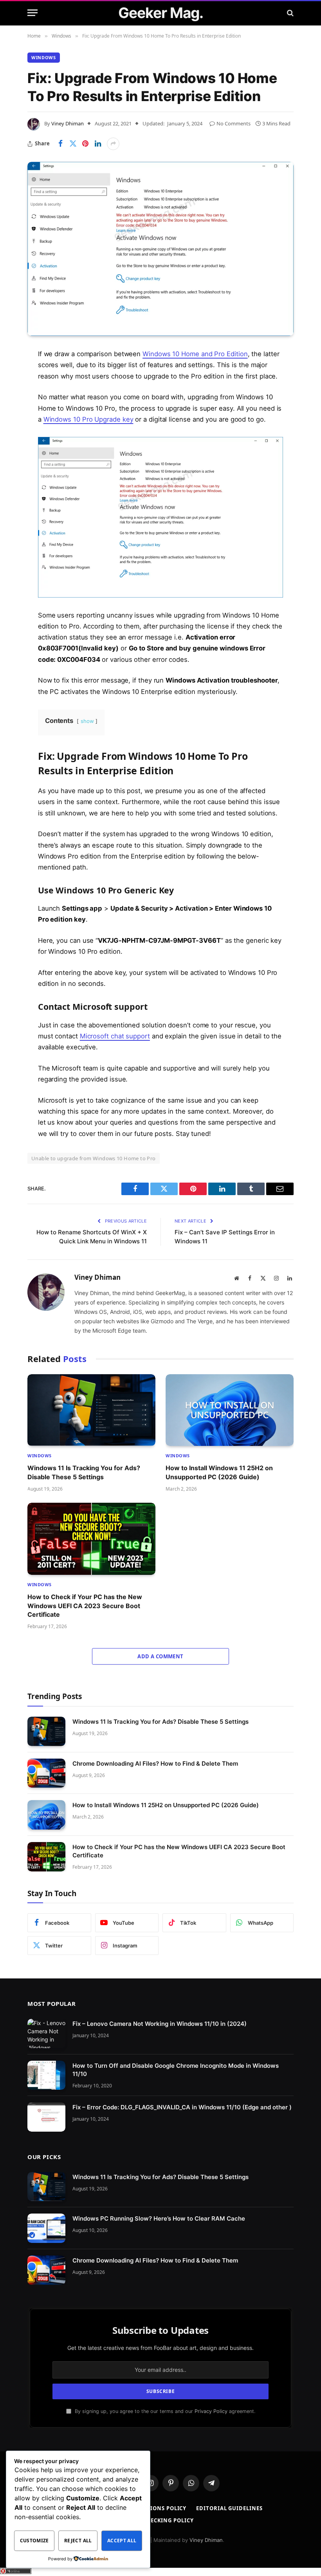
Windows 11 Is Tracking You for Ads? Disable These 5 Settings (84, 1472)
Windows (44, 57)
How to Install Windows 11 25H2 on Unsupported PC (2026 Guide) (219, 1472)
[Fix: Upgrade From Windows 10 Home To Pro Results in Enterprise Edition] (160, 249)
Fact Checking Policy (160, 2520)
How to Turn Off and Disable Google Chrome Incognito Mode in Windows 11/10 (176, 2070)
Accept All (122, 2541)
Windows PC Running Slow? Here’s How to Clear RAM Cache (159, 2219)
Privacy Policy (211, 2411)
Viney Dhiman (68, 123)
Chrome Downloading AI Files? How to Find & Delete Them (155, 1764)
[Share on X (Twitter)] (73, 144)
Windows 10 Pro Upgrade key (88, 419)
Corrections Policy (156, 2509)
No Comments (234, 123)
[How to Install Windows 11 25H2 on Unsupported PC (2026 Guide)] (230, 1410)
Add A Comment (160, 1656)
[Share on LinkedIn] (98, 144)
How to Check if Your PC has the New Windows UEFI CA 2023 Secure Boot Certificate (85, 1606)
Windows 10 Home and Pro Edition (195, 354)
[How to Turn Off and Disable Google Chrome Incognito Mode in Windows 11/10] (46, 2075)
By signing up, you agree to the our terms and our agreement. (164, 2411)
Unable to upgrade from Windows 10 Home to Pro (94, 1158)
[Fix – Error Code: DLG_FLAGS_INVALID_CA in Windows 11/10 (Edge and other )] (46, 2117)
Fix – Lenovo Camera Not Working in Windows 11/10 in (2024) (160, 2024)
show (87, 721)
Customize (34, 2541)
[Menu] (32, 13)
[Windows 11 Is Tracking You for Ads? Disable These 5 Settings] (91, 1410)
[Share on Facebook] (60, 144)
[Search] (289, 13)
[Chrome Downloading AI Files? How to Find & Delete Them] (46, 1773)
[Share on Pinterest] (85, 144)
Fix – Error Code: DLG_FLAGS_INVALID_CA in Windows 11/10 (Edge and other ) (182, 2108)
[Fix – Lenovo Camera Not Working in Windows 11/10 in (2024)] (46, 2033)
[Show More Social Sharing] (113, 144)
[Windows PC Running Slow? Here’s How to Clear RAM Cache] (46, 2229)
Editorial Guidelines (229, 2509)
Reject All (78, 2541)
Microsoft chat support (115, 1036)
